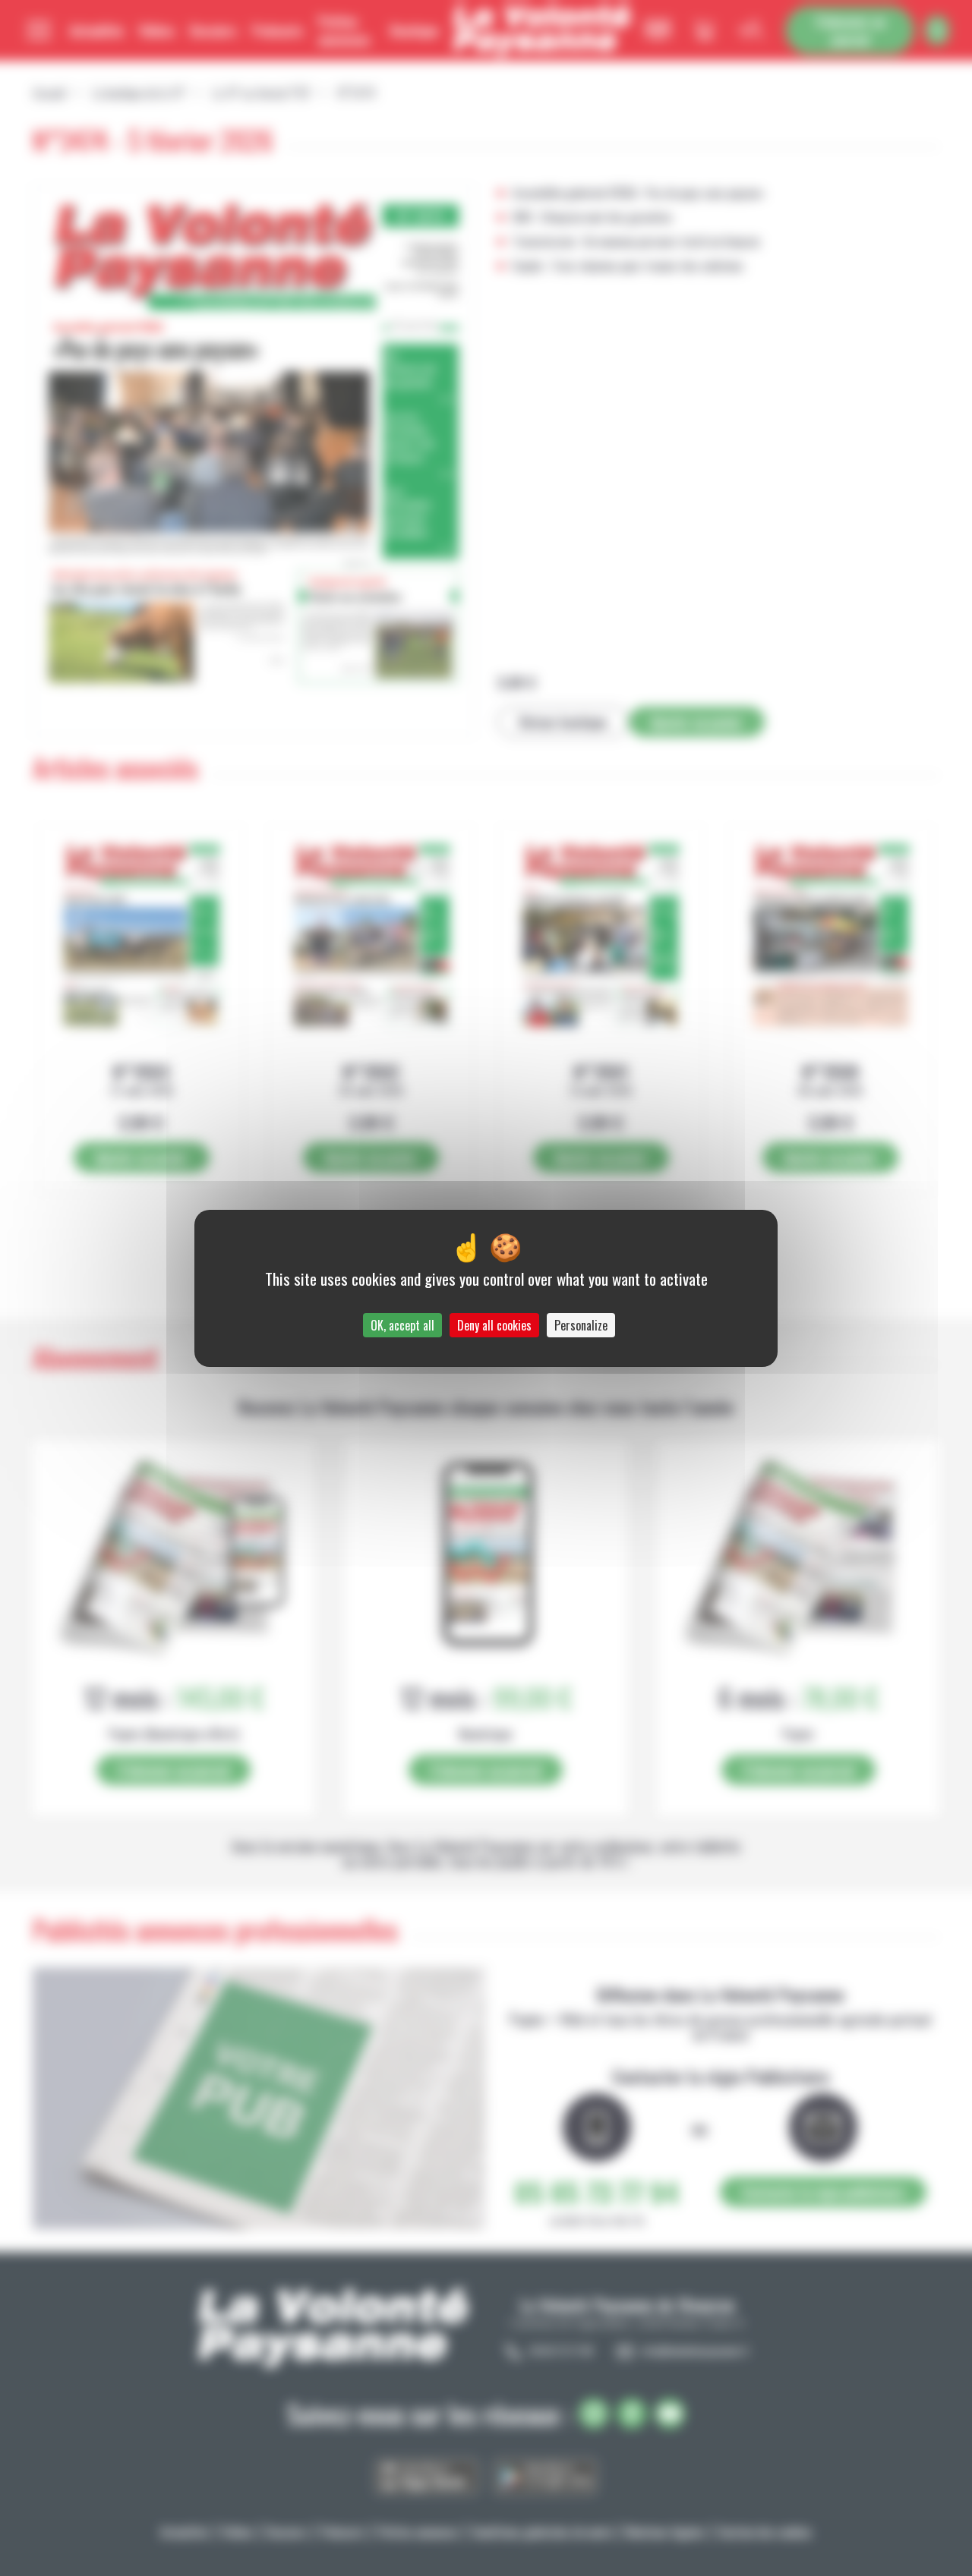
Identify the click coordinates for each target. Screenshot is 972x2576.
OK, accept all (402, 1325)
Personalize (581, 1325)
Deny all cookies (494, 1325)
